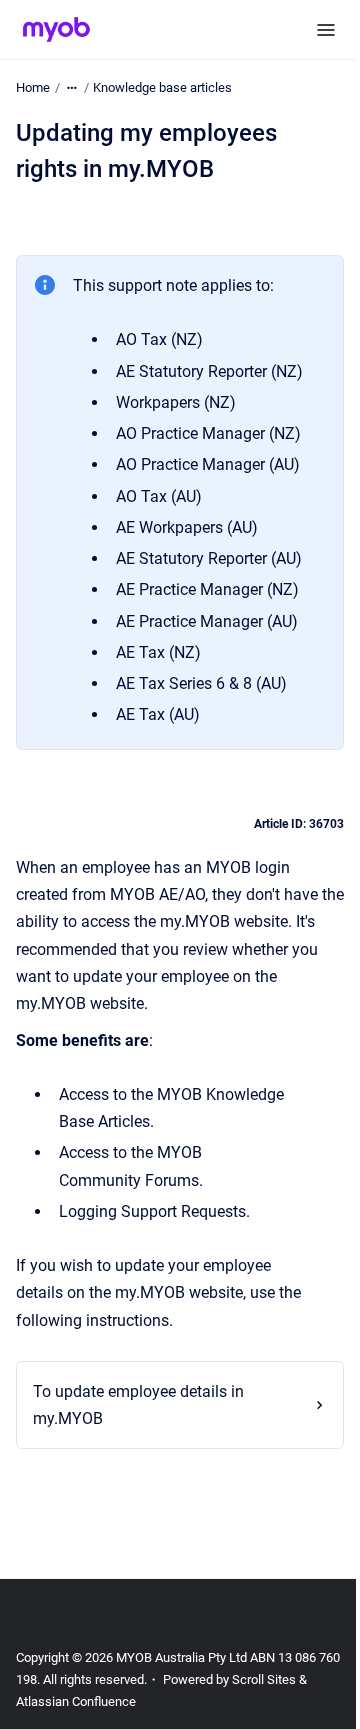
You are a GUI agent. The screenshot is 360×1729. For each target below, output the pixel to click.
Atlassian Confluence (87, 1701)
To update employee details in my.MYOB (138, 1405)
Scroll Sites (288, 1679)
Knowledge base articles (162, 87)
